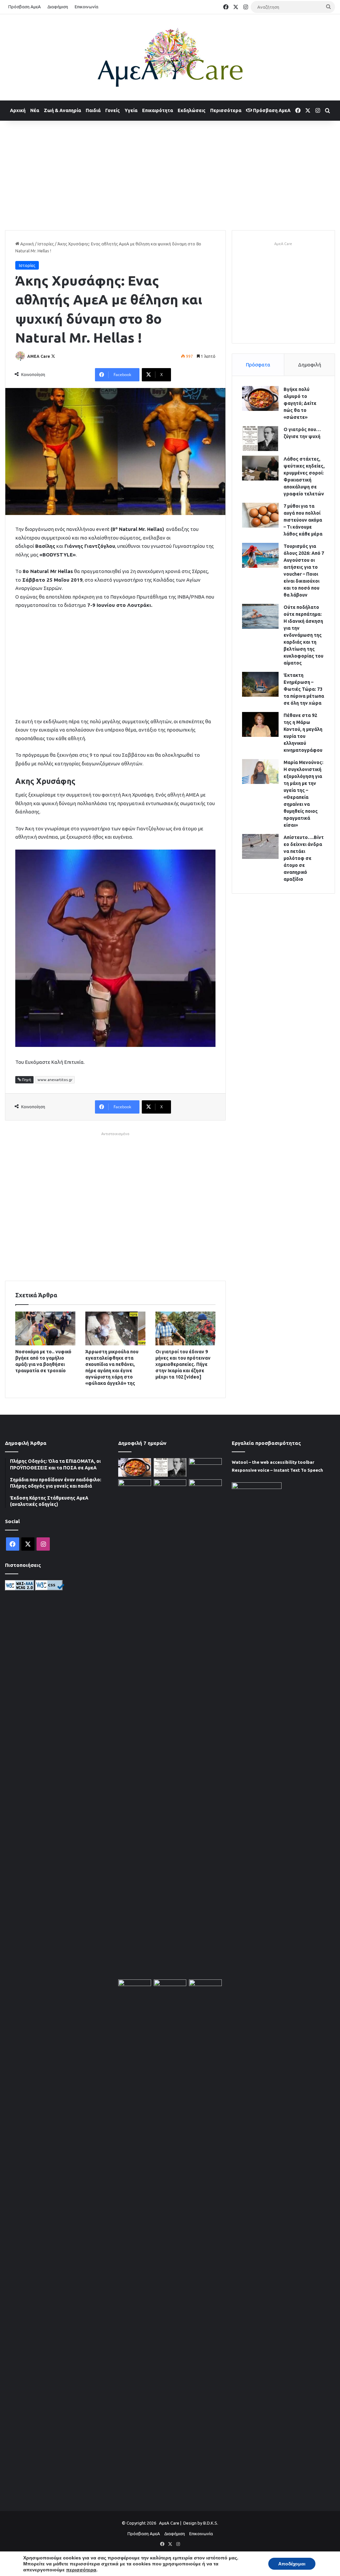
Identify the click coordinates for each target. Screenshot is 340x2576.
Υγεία (131, 110)
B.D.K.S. (211, 2523)
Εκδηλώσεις (192, 110)
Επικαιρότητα (158, 110)
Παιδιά (93, 110)
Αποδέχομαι (292, 2564)
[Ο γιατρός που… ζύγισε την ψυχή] (260, 439)
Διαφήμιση (58, 7)
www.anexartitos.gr (55, 1080)
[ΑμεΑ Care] (170, 57)
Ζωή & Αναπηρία (62, 110)
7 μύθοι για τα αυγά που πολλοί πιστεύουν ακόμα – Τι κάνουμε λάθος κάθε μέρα (303, 520)
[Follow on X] (53, 356)
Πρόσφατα (258, 365)
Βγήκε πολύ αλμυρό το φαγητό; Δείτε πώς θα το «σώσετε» (300, 403)
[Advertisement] (170, 174)
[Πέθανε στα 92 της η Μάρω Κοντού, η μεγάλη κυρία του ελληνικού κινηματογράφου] (260, 724)
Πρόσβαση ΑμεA (271, 110)
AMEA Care (39, 356)
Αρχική (18, 110)
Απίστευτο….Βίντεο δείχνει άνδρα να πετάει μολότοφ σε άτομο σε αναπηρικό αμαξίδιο (304, 858)
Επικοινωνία (86, 7)
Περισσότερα (226, 110)
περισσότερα (81, 2570)
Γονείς (113, 110)
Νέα (35, 110)
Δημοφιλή (310, 365)
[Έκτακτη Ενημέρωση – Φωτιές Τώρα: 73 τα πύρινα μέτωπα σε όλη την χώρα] (260, 684)
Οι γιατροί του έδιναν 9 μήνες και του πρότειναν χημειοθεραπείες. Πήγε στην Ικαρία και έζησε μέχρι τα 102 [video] (183, 1364)
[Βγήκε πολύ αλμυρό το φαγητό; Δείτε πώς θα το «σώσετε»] (260, 398)
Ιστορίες (46, 244)
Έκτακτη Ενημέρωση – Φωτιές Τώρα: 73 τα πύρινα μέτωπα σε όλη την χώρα (304, 689)
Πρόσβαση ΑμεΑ (25, 7)
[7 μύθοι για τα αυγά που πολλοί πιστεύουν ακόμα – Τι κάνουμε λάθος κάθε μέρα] (260, 515)
